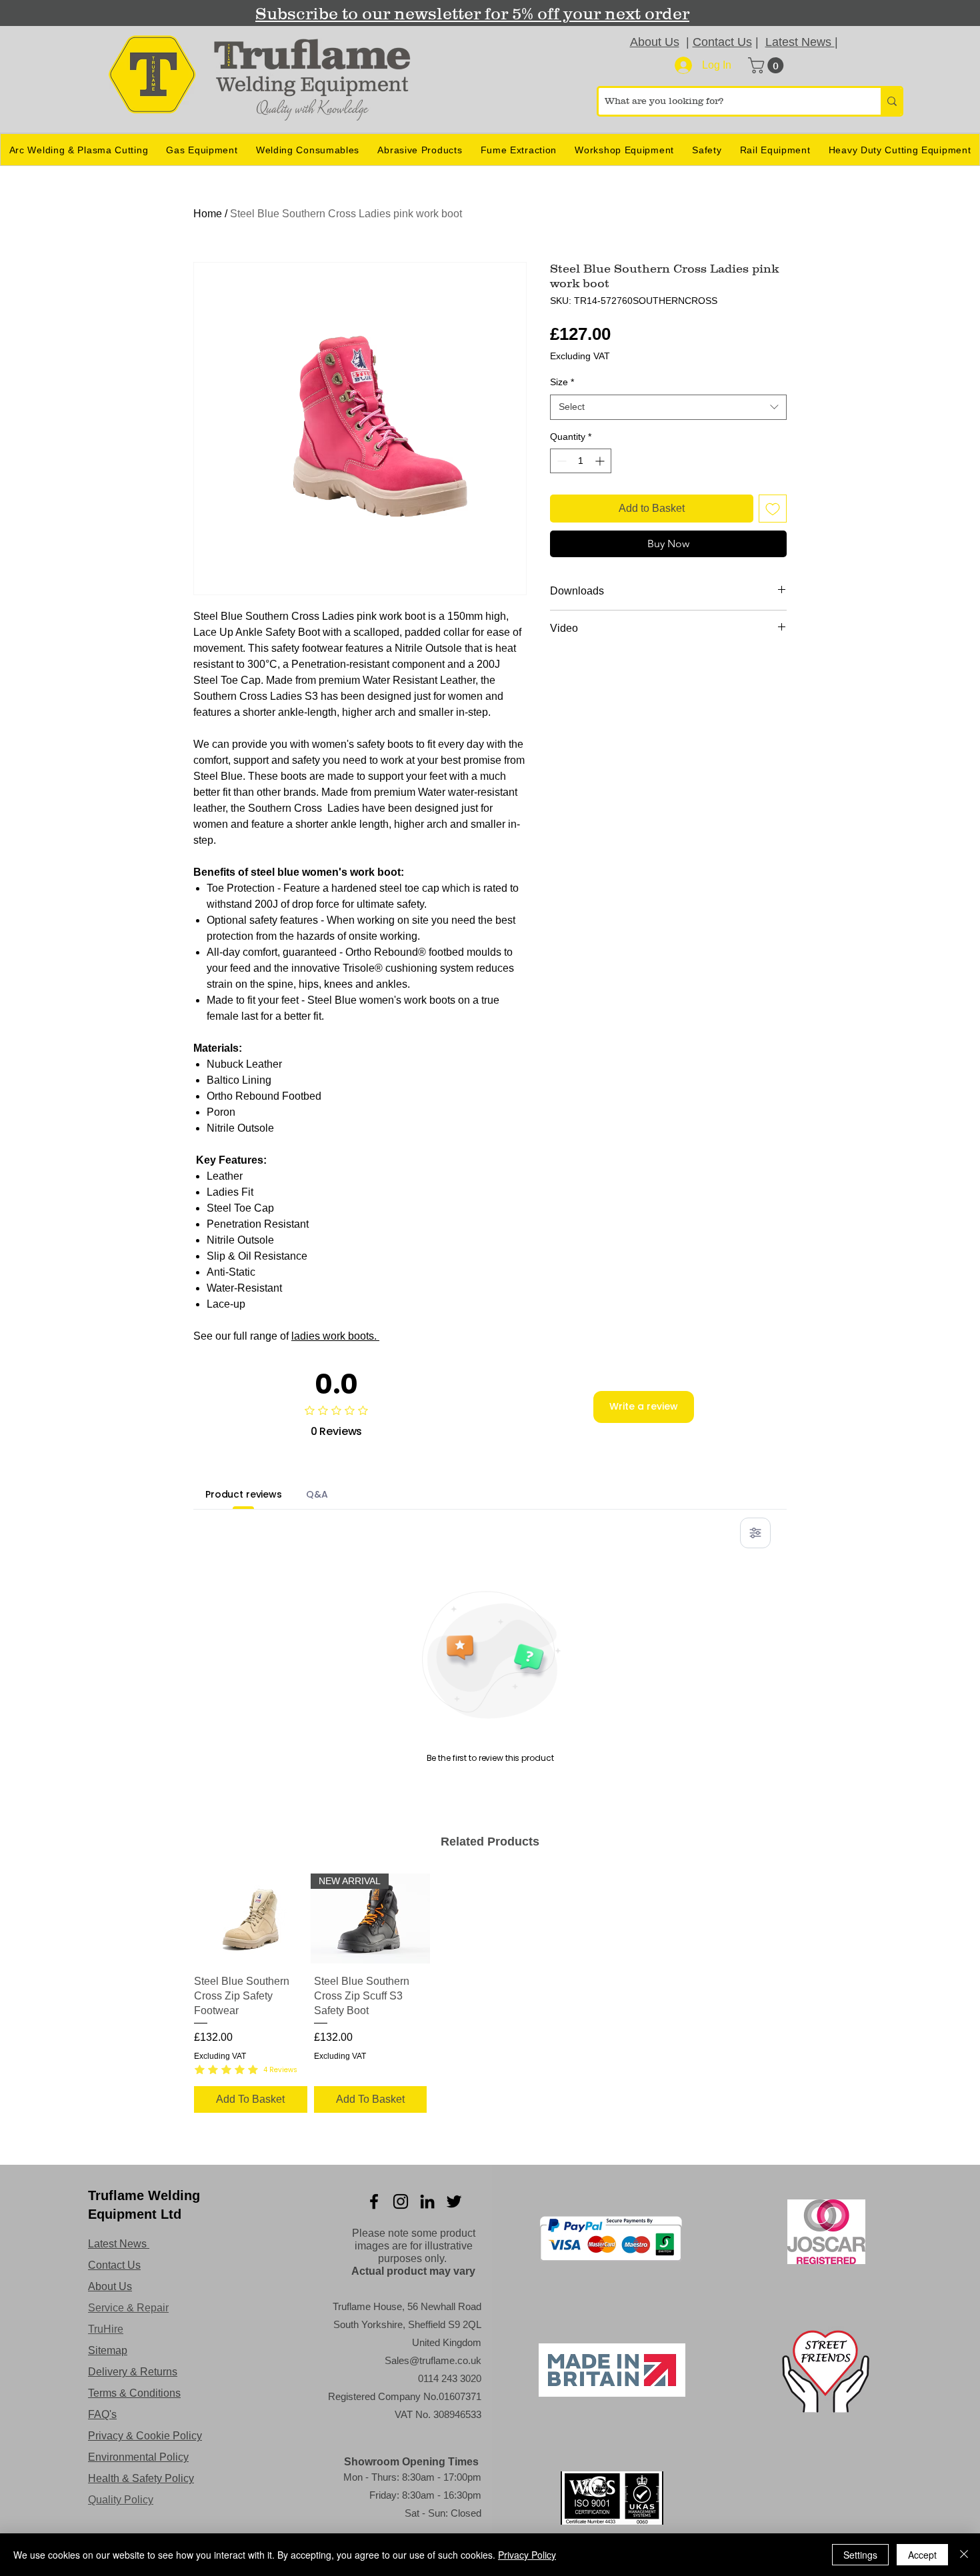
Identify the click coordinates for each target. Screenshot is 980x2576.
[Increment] (601, 461)
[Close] (964, 2555)
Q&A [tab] (317, 1494)
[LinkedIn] (427, 2201)
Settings (860, 2555)
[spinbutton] (581, 461)
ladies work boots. (335, 1336)
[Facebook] (374, 2201)
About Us (655, 42)
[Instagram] (401, 2201)
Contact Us (722, 42)
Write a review (644, 1406)
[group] (490, 1995)
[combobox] (668, 407)
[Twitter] (454, 2201)
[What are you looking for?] (891, 101)
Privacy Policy (527, 2555)
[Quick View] (251, 1919)
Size (562, 382)
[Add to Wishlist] (773, 509)
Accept (922, 2555)
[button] (768, 65)
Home (208, 214)
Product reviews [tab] (244, 1494)
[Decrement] (560, 461)
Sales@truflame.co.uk (433, 2360)
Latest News (800, 42)
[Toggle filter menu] (755, 1533)
